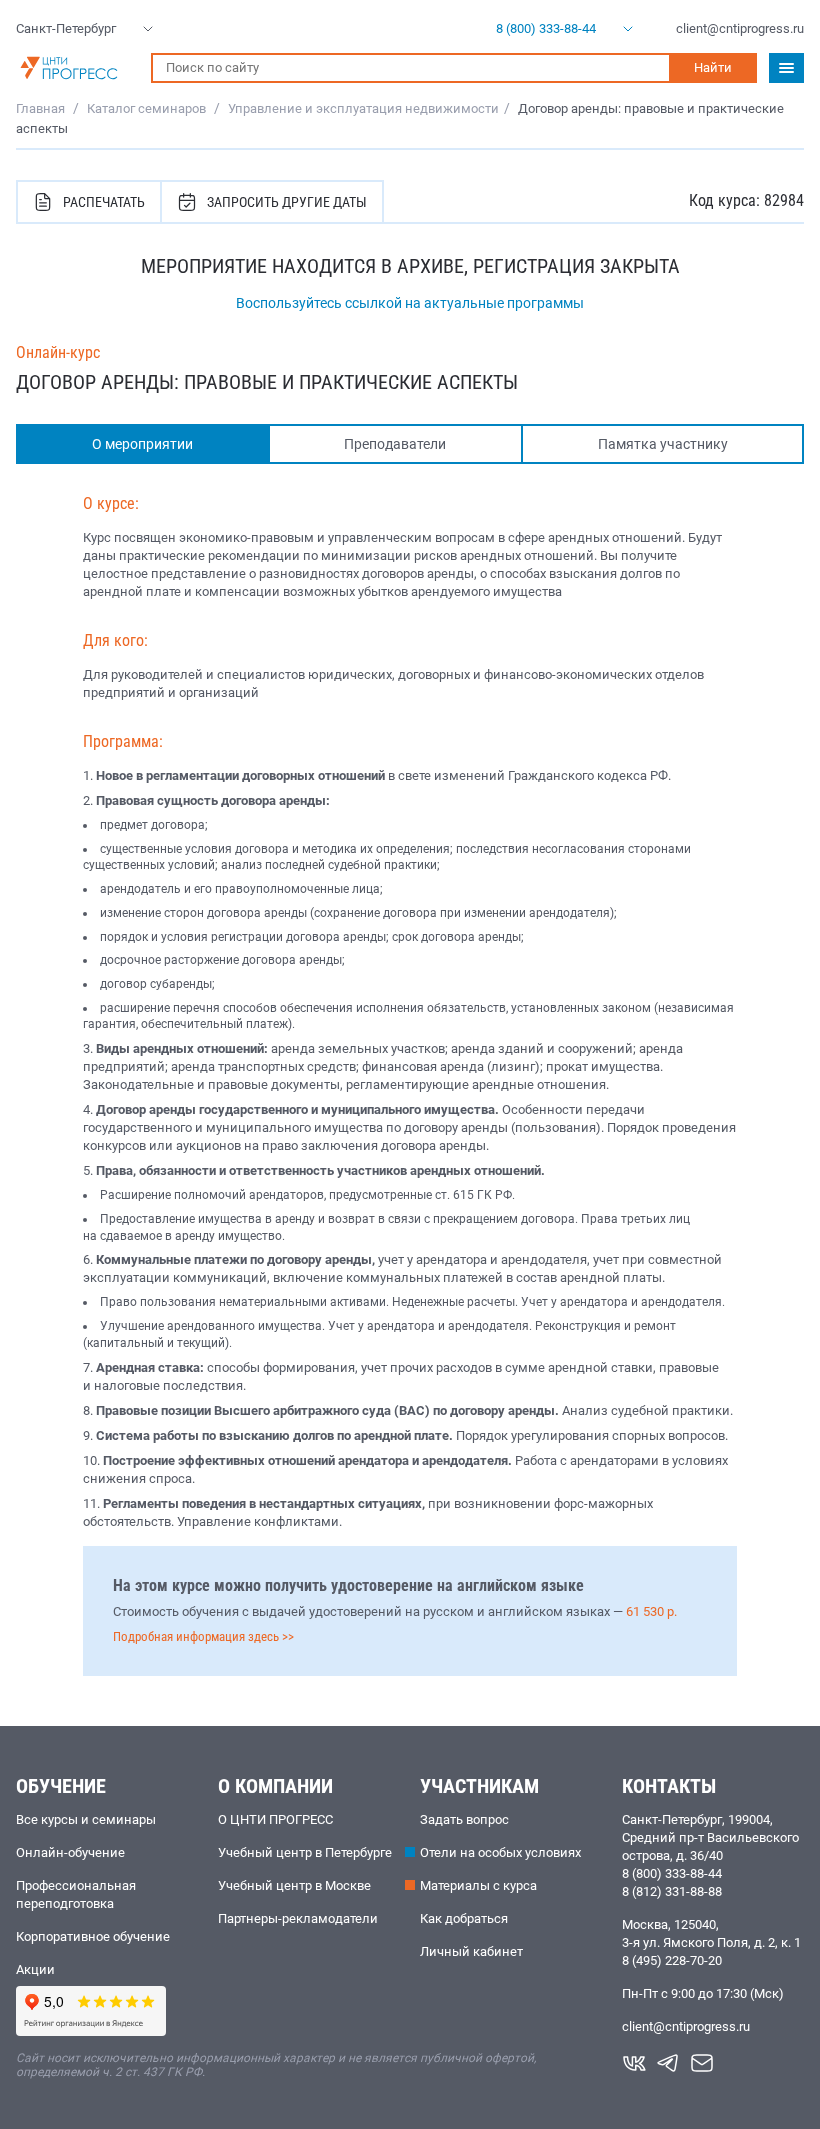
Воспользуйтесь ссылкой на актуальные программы (410, 303)
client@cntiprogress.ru (686, 2026)
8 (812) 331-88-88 (672, 1891)
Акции (35, 1969)
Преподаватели (395, 444)
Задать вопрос (464, 1819)
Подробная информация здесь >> (203, 1636)
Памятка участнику (663, 444)
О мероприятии (142, 444)
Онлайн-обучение (70, 1852)
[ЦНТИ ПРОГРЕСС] (73, 68)
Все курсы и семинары (86, 1819)
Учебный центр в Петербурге (305, 1852)
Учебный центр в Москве (294, 1885)
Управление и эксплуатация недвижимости (363, 108)
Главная (40, 108)
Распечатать (104, 202)
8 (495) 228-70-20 (672, 1960)
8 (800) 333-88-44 (672, 1873)
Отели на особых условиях (500, 1852)
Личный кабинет (471, 1951)
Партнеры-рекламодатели (298, 1918)
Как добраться (464, 1918)
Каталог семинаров (146, 108)
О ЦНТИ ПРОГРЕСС (275, 1819)
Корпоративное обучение (93, 1936)
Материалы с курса (478, 1885)
